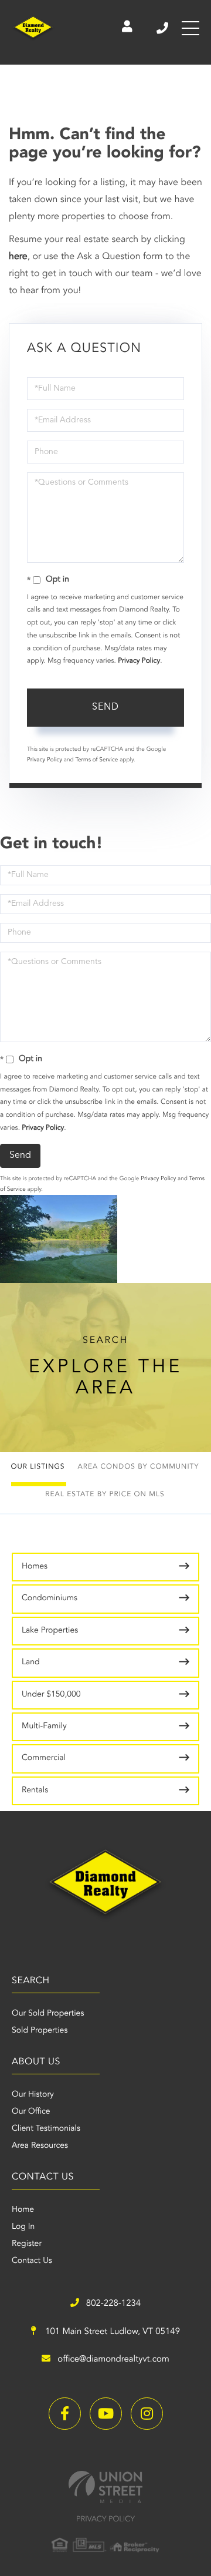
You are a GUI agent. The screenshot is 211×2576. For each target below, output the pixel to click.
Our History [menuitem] (33, 2095)
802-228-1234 (163, 28)
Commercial (44, 1758)
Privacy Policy (139, 661)
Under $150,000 (51, 1695)
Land (31, 1663)
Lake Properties (50, 1631)
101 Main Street (111, 2332)
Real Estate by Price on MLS (105, 1494)
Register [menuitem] (27, 2244)
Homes (35, 1567)
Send (105, 707)
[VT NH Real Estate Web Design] (105, 2487)
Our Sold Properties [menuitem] (48, 2014)
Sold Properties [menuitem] (40, 2031)
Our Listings (38, 1467)
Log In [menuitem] (23, 2227)
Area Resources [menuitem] (40, 2146)
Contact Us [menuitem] (32, 2261)
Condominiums (50, 1598)
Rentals (35, 1791)
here (18, 257)
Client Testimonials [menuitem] (46, 2129)
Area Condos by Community (139, 1467)
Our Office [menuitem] (31, 2112)
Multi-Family (44, 1727)
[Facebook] (65, 2414)
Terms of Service (96, 760)
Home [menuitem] (23, 2210)
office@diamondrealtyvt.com (113, 2360)
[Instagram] (147, 2414)
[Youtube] (106, 2414)
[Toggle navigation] (190, 28)
